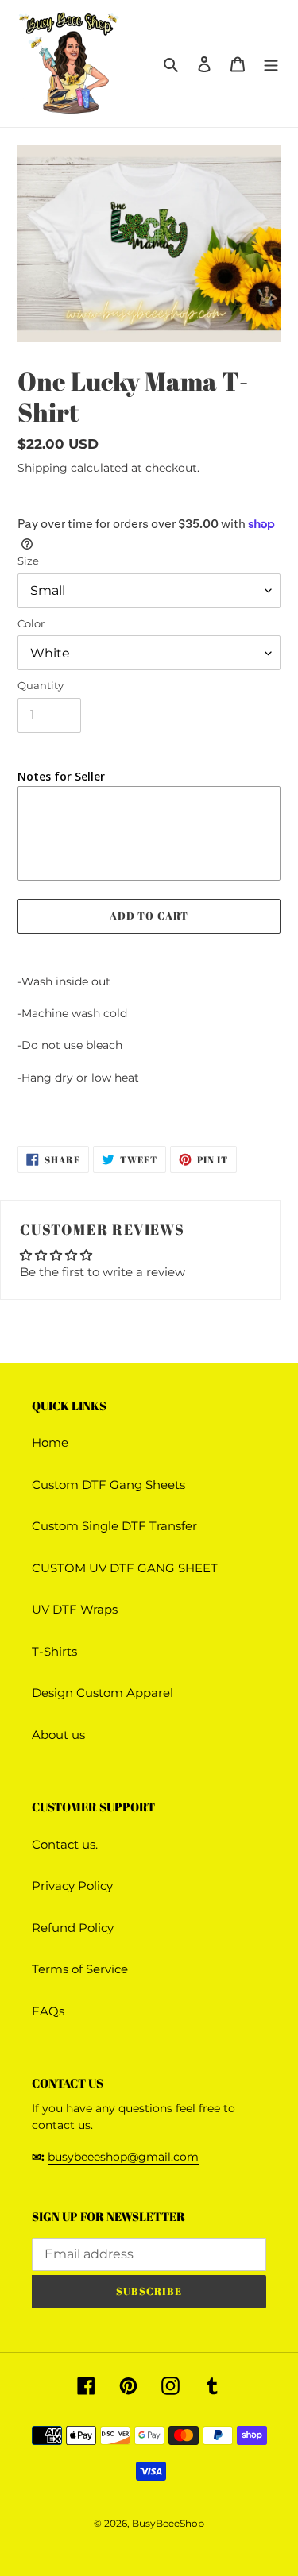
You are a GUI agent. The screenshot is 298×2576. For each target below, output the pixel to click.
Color (31, 623)
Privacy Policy (72, 1886)
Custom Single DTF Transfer (114, 1526)
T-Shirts (54, 1651)
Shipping (43, 468)
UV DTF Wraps (75, 1609)
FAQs (48, 2011)
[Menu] (271, 64)
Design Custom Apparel (103, 1693)
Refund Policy (73, 1928)
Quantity (41, 685)
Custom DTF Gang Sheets (108, 1485)
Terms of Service (80, 1969)
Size (28, 561)
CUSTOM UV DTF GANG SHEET (125, 1568)
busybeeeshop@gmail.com (123, 2157)
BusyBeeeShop (168, 2523)
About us (58, 1735)
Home (50, 1442)
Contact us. (65, 1844)
